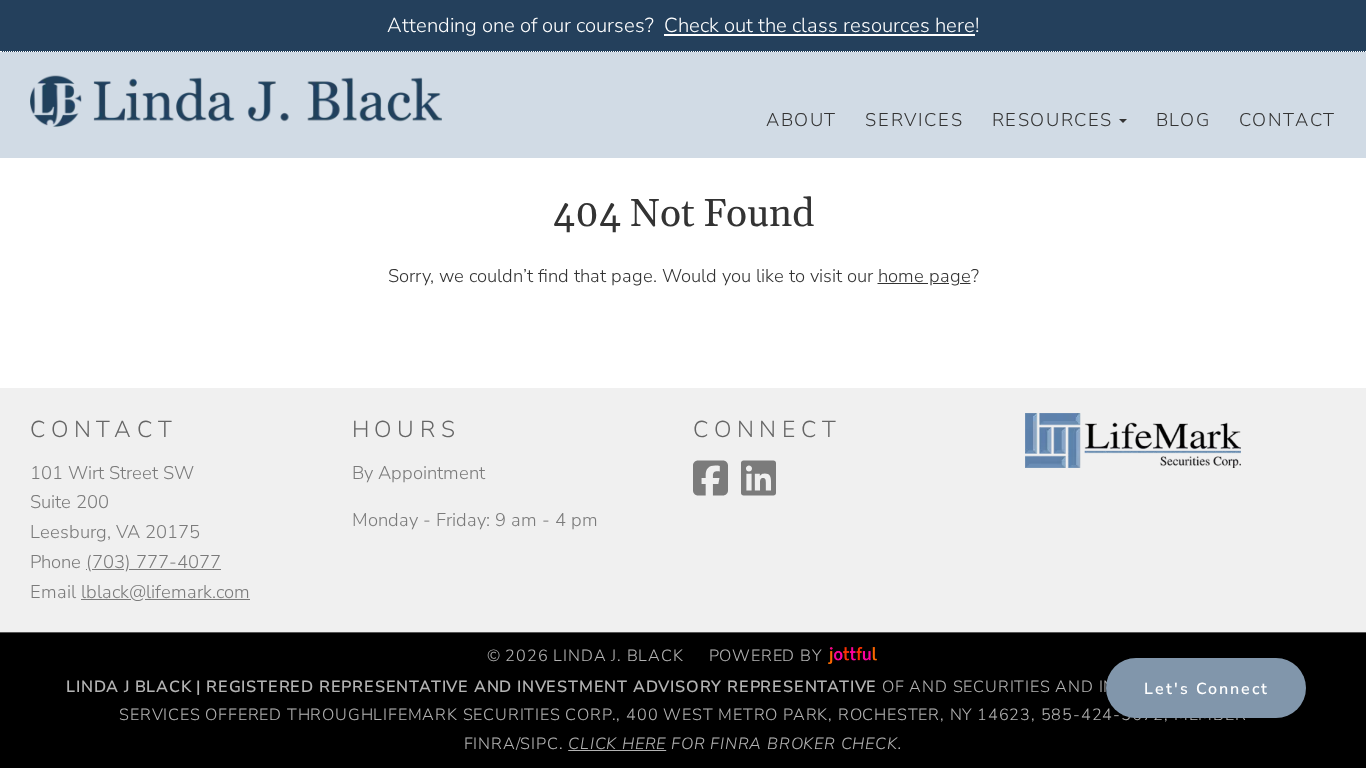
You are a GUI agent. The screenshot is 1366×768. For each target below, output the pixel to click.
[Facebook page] (710, 478)
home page (924, 275)
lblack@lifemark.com (165, 591)
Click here (617, 744)
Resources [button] (1052, 119)
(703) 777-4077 (153, 561)
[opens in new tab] (1133, 438)
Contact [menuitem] (1287, 119)
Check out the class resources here (819, 25)
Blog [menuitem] (1183, 119)
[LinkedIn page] (758, 478)
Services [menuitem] (914, 119)
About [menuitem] (801, 119)
